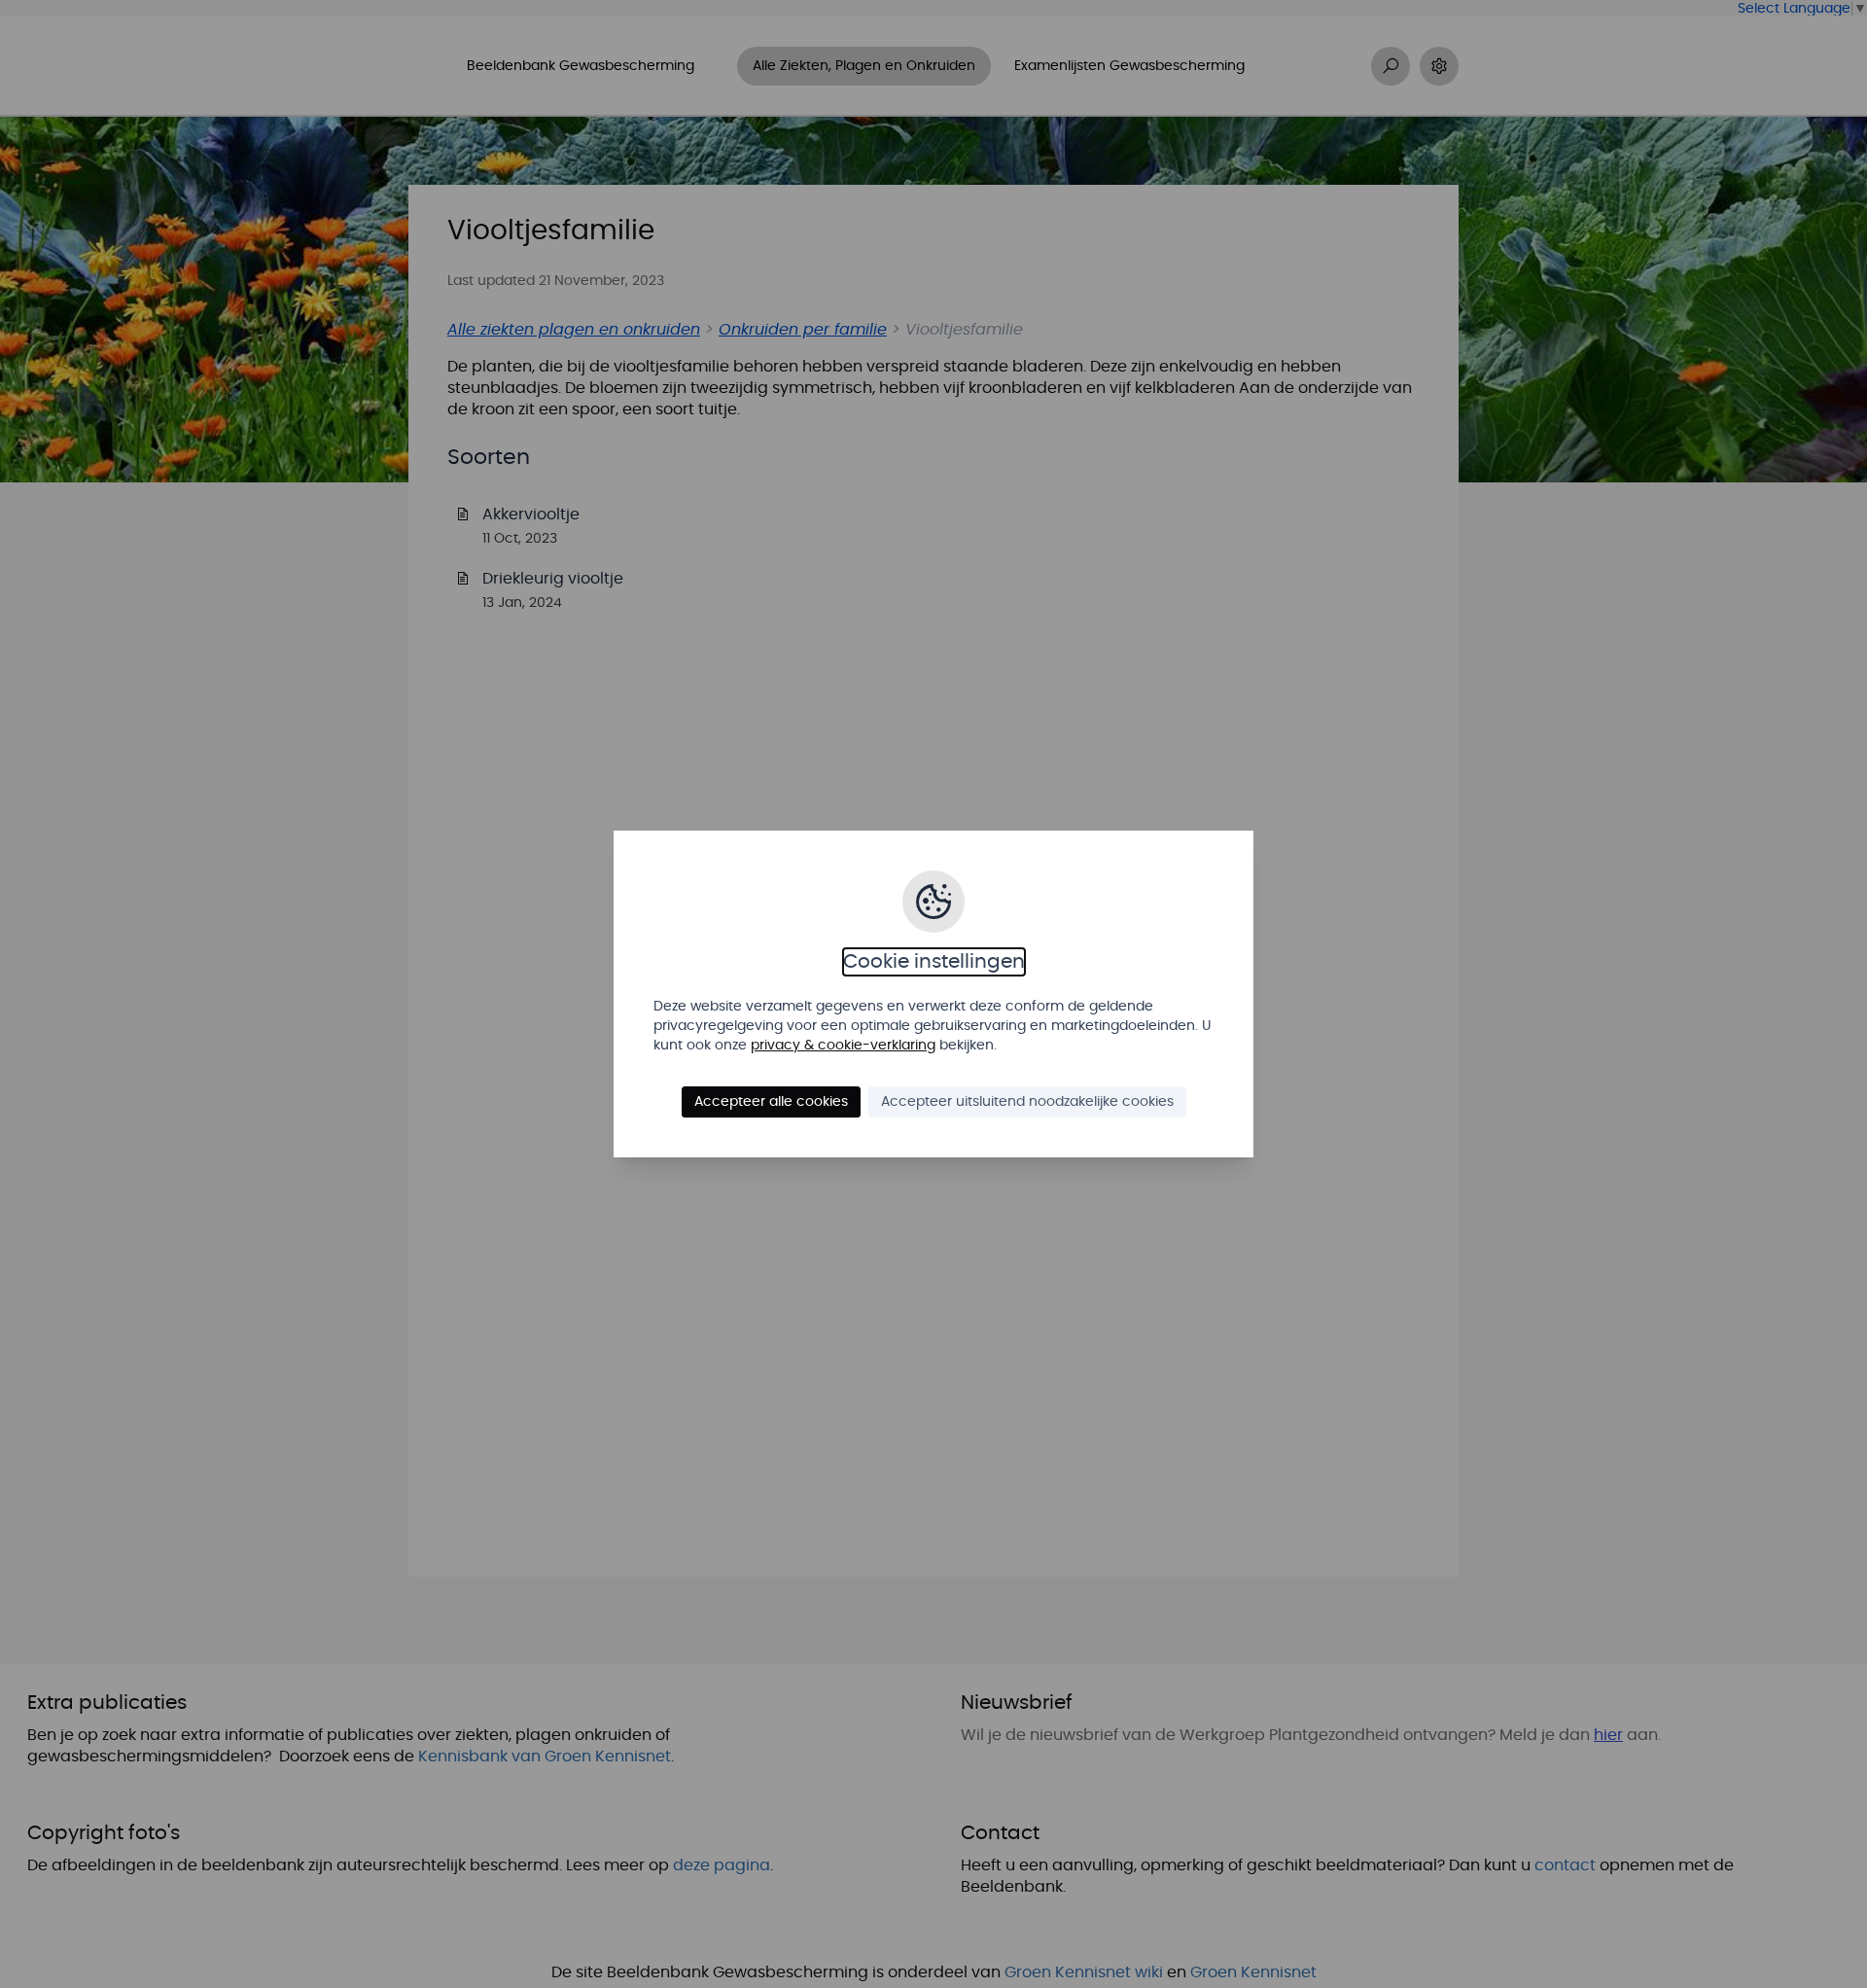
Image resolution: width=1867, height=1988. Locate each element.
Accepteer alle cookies (771, 1102)
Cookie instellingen (934, 962)
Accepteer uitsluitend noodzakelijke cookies (1027, 1102)
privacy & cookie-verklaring (843, 1046)
